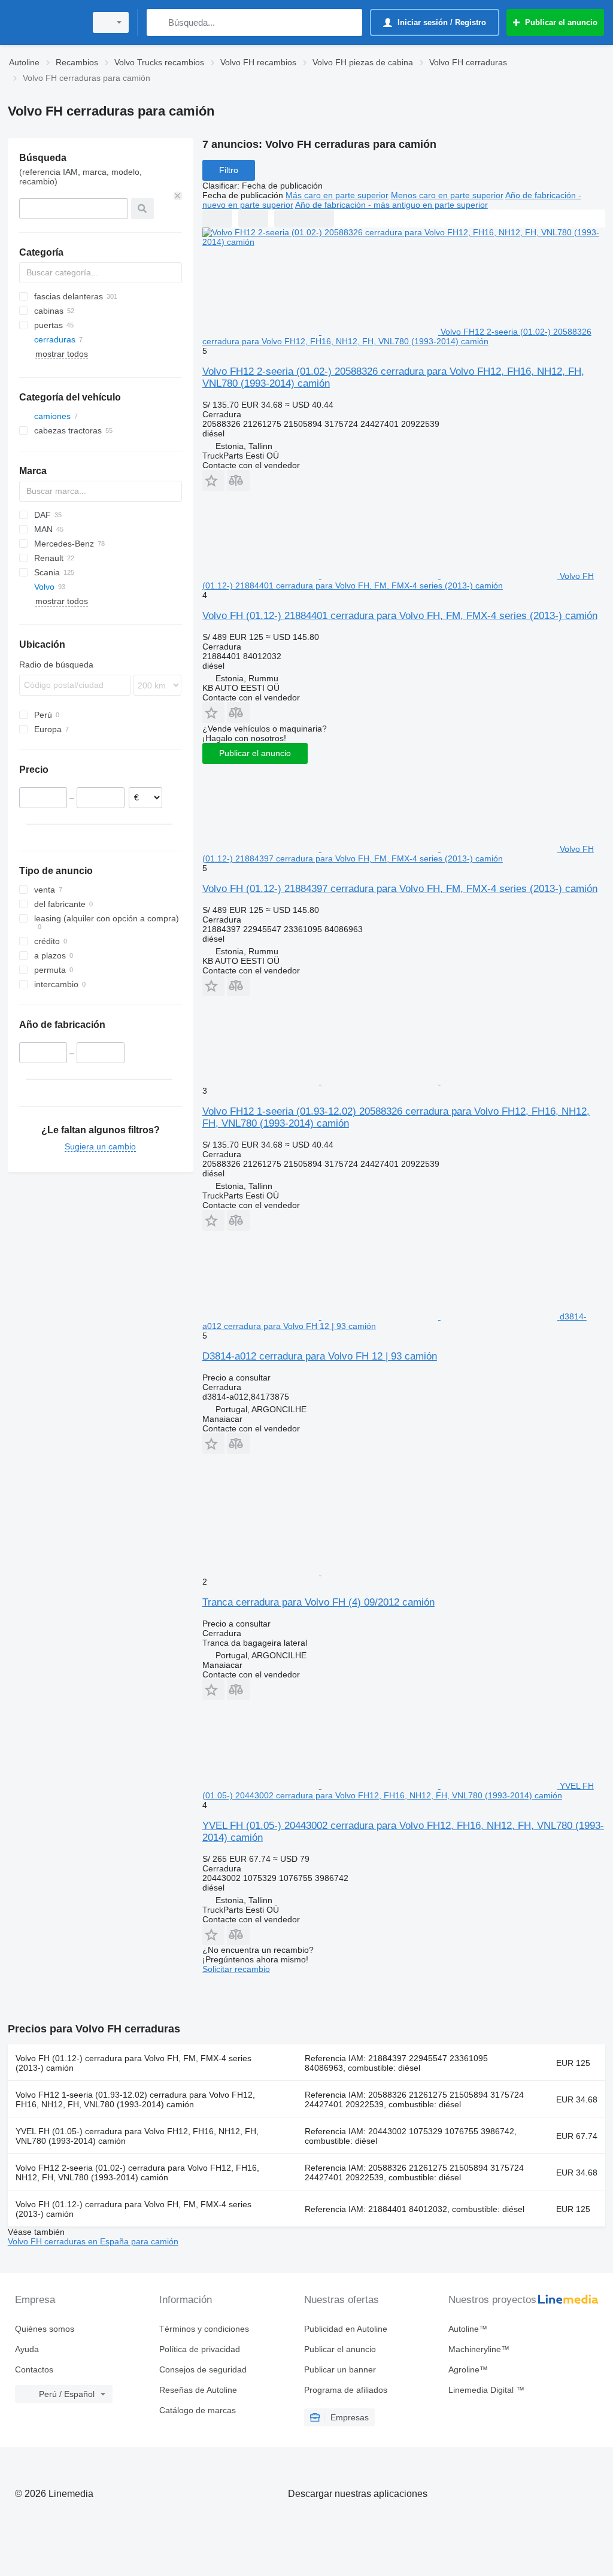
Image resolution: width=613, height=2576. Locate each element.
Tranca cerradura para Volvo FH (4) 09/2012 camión (318, 1602)
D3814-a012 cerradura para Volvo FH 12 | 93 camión (320, 1356)
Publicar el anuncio (255, 753)
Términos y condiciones (204, 2329)
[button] (213, 480)
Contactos (34, 2369)
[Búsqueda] (158, 22)
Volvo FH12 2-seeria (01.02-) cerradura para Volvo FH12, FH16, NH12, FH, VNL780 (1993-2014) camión (137, 2173)
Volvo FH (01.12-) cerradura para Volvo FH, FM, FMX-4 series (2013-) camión (133, 2063)
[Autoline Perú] (45, 22)
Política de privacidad (200, 2349)
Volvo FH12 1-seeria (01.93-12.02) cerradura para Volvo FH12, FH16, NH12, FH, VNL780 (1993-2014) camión (135, 2099)
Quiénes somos (45, 2329)
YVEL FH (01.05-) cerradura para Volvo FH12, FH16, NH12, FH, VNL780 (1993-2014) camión (137, 2136)
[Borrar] (178, 196)
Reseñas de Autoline (198, 2390)
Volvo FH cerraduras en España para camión (93, 2241)
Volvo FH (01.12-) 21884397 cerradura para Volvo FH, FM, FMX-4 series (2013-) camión (400, 889)
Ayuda (27, 2349)
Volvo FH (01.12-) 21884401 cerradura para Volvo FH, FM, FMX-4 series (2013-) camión (400, 616)
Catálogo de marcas (198, 2410)
